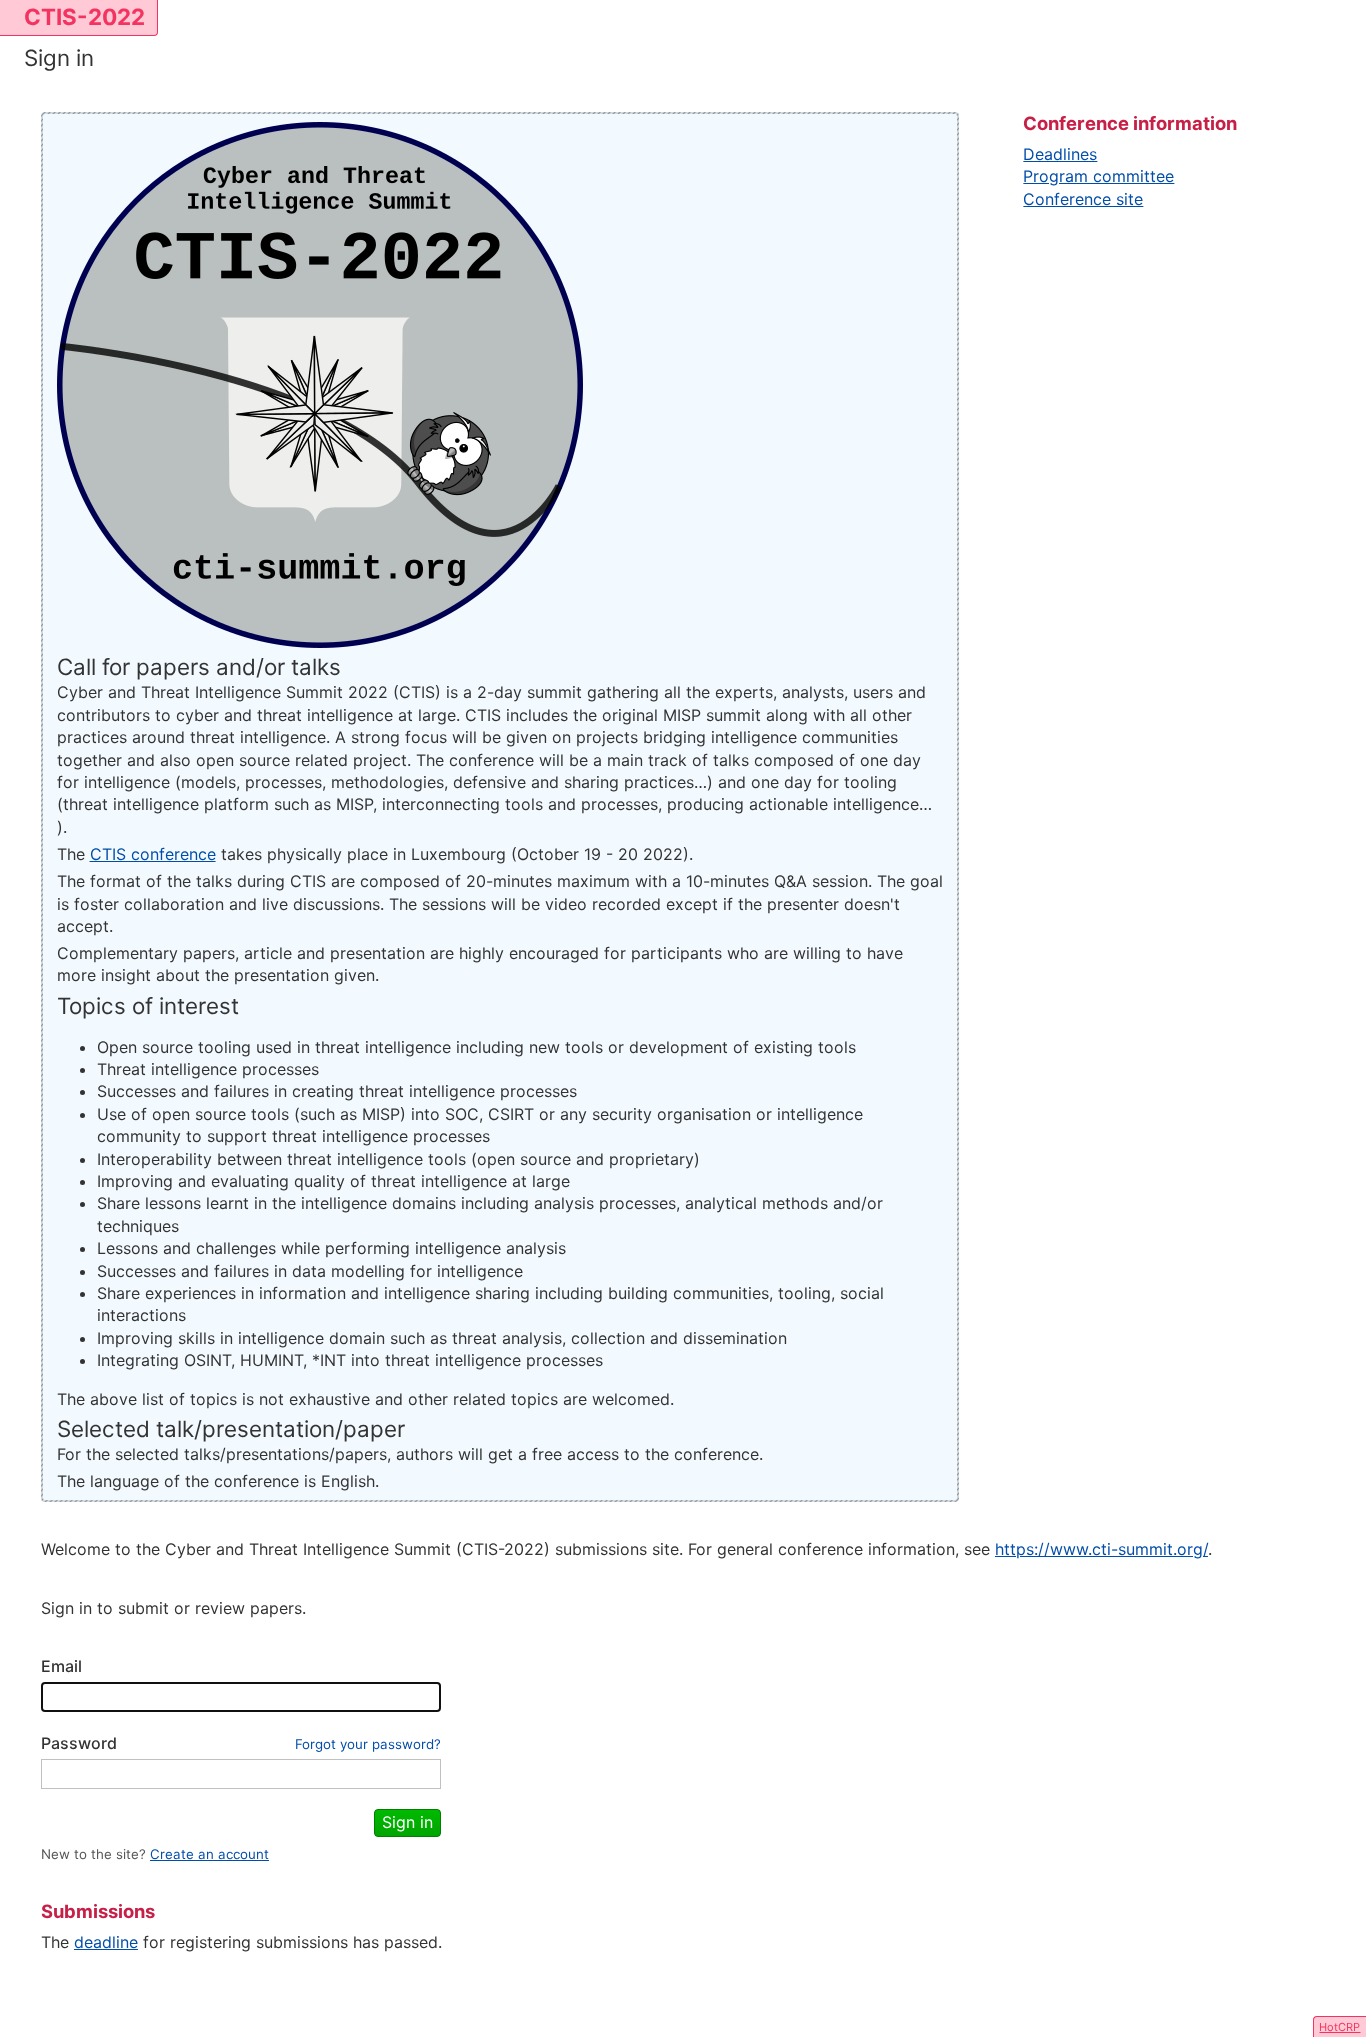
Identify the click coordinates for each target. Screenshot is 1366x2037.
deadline (106, 1942)
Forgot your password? (368, 1744)
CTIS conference (153, 854)
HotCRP (1339, 2027)
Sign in (407, 1822)
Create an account (209, 1854)
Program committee (1098, 176)
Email (61, 1666)
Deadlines (1060, 154)
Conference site (1083, 199)
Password (79, 1743)
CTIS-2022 (84, 16)
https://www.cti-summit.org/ (1101, 1549)
